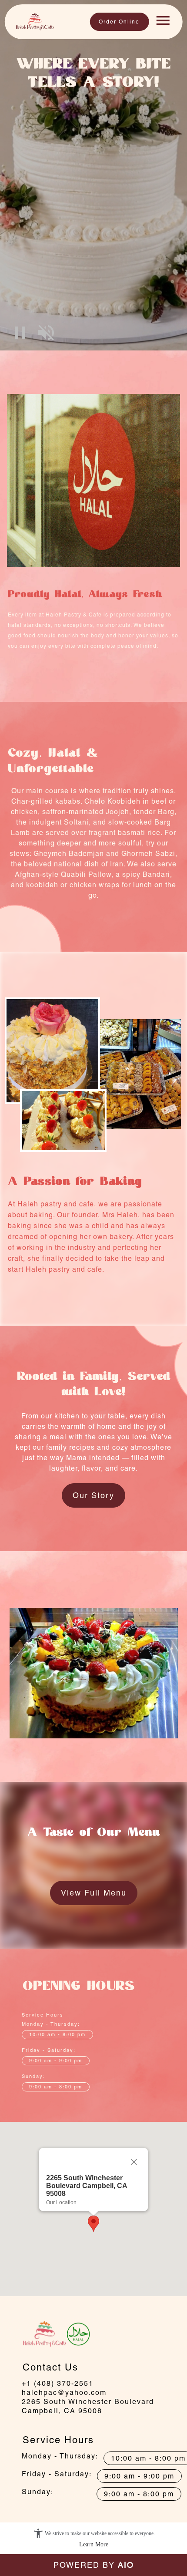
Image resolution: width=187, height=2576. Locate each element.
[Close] (134, 2162)
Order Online (119, 22)
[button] (20, 333)
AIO (126, 2565)
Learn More (94, 2544)
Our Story (93, 1495)
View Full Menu (94, 1893)
